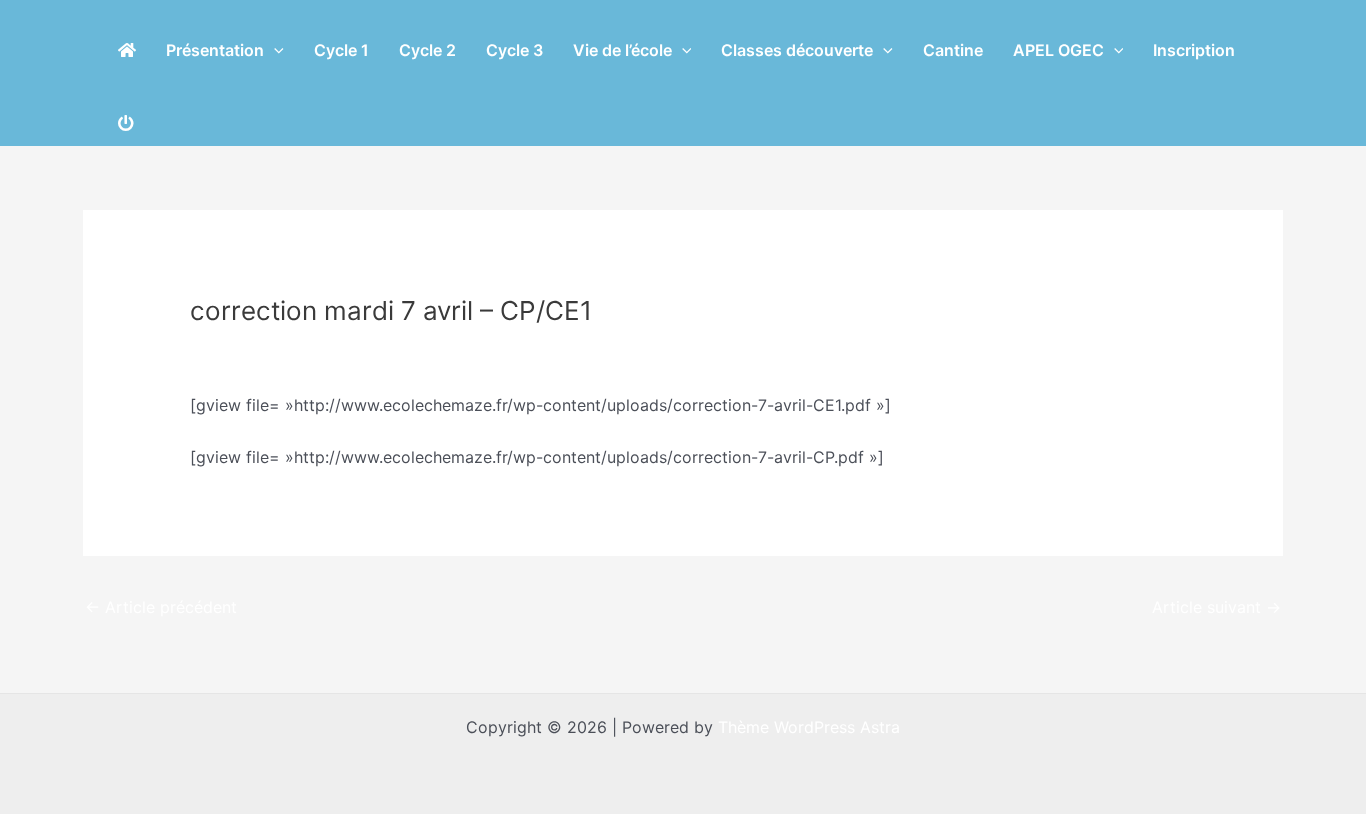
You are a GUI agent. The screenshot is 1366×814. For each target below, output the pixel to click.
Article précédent (161, 607)
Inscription (1194, 50)
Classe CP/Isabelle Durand (301, 348)
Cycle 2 (427, 50)
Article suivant (1216, 607)
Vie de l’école (622, 50)
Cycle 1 (341, 50)
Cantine (953, 50)
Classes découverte (797, 50)
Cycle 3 (514, 50)
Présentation (215, 50)
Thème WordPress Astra (809, 727)
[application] (274, 50)
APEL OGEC (1058, 50)
